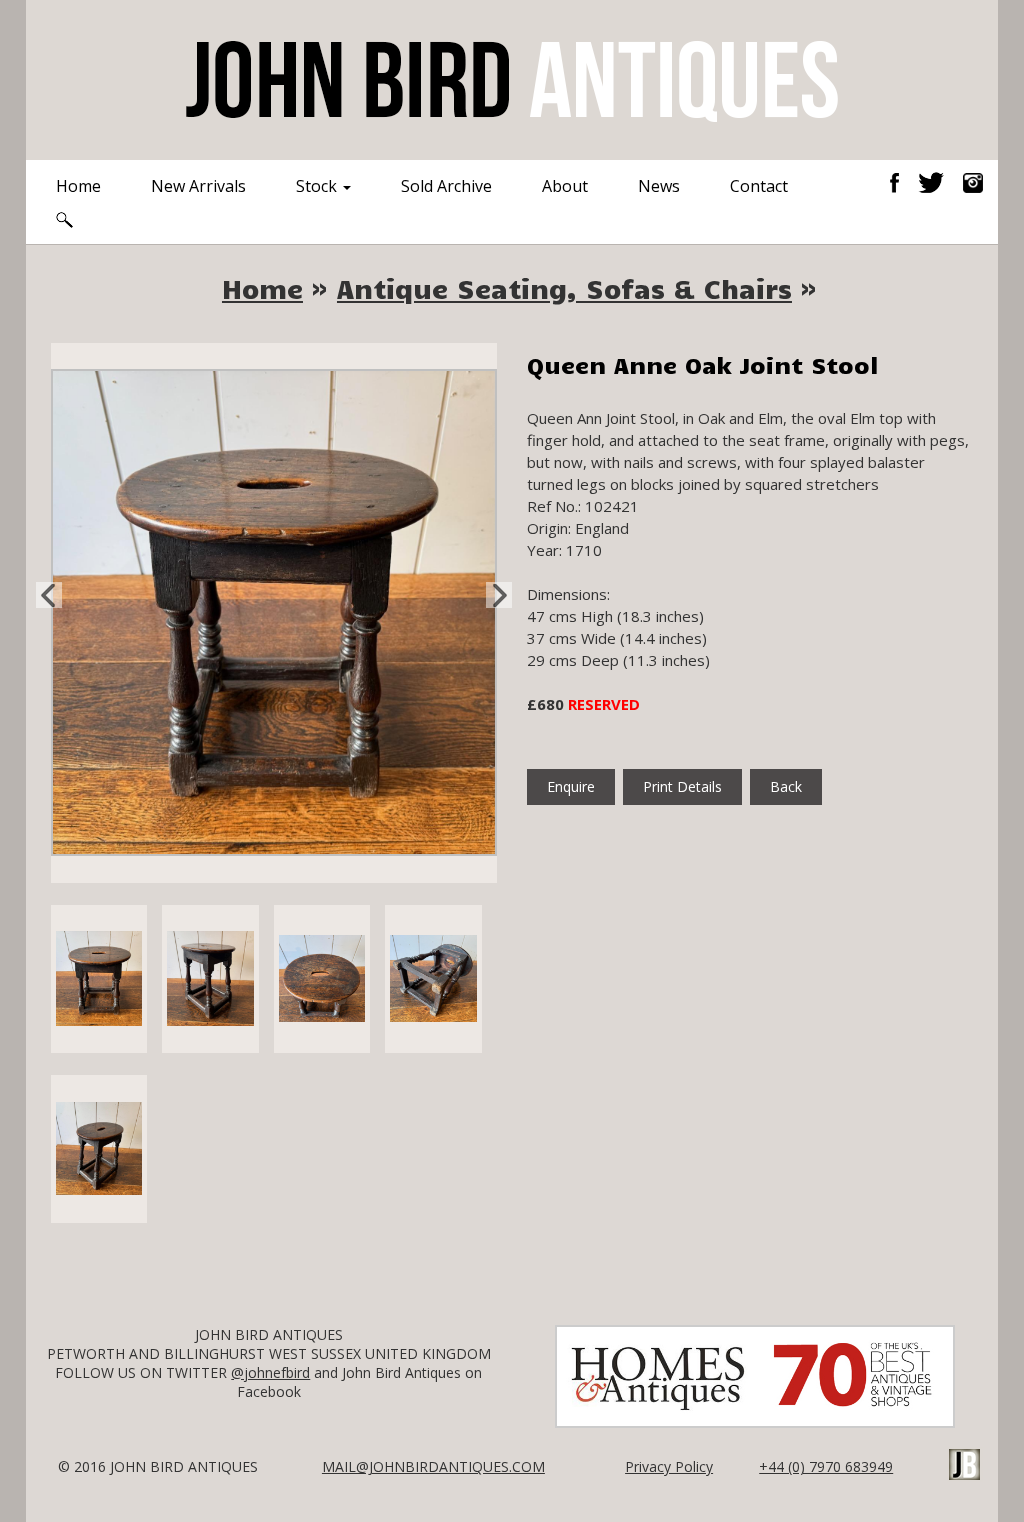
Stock (318, 186)
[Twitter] (938, 181)
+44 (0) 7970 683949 (826, 1466)
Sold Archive (446, 186)
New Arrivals (198, 186)
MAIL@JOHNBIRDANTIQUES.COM (433, 1466)
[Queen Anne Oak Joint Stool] (274, 611)
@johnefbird (270, 1372)
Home (78, 186)
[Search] (64, 218)
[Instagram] (973, 181)
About (565, 186)
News (659, 186)
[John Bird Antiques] (512, 78)
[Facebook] (902, 181)
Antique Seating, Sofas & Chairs (564, 288)
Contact (759, 186)
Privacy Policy (669, 1466)
